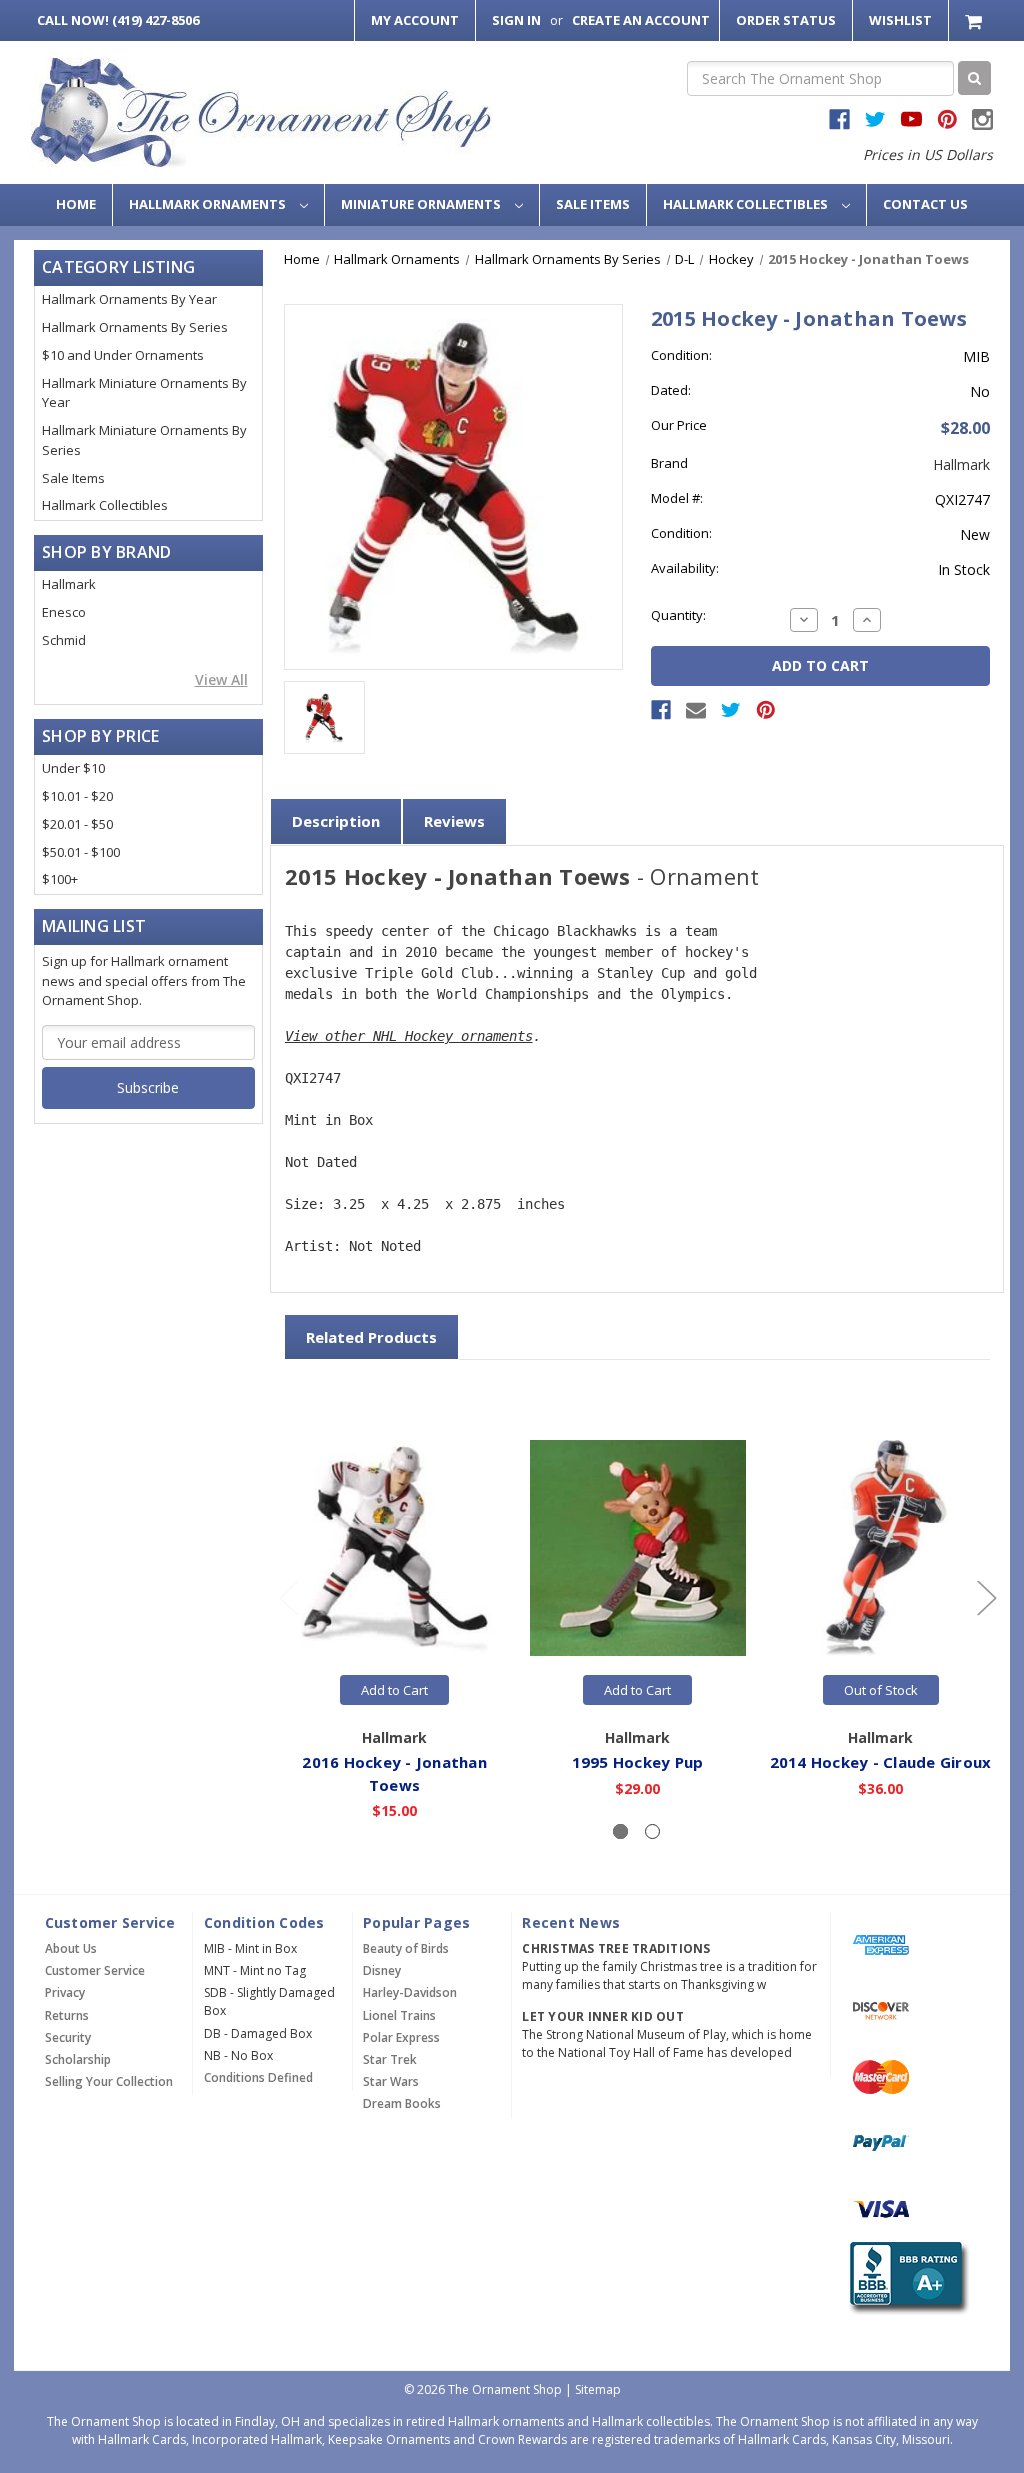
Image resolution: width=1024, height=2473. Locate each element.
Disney (382, 1970)
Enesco (64, 612)
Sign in (516, 20)
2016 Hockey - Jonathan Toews (394, 1773)
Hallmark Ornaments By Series (135, 327)
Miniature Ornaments (422, 204)
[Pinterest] (766, 710)
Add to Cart (394, 1690)
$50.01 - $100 (81, 852)
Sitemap (598, 2389)
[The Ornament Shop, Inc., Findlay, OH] (905, 2278)
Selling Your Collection (109, 2081)
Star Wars (391, 2081)
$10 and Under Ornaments (123, 355)
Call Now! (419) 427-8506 (118, 20)
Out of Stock (881, 1690)
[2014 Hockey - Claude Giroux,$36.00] (881, 1547)
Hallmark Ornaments (209, 204)
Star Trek (390, 2059)
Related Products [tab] (371, 1337)
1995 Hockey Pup (638, 1762)
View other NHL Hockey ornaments (409, 1036)
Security (68, 2037)
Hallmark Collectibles (747, 204)
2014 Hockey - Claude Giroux (881, 1762)
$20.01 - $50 (77, 824)
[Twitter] (731, 710)
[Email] (696, 710)
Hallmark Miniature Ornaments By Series (144, 440)
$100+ (60, 879)
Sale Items (593, 204)
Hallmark (69, 584)
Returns (67, 2015)
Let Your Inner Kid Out (603, 2016)
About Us (71, 1948)
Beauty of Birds (406, 1948)
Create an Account (641, 20)
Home (76, 204)
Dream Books (402, 2103)
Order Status (786, 20)
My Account (415, 20)
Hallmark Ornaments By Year (129, 299)
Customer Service (95, 1970)
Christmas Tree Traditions (616, 1948)
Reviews (454, 821)
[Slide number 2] (652, 1831)
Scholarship (78, 2059)
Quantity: (678, 615)
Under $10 (73, 768)
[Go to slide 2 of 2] (288, 1596)
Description (336, 821)
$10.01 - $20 (77, 796)
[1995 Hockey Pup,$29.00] (638, 1547)
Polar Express (401, 2037)
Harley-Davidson (410, 1992)
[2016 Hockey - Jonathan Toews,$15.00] (395, 1547)
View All (221, 679)
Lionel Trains (399, 2015)
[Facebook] (661, 710)
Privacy (65, 1992)
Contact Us (925, 204)
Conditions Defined (258, 2077)
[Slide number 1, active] (620, 1831)
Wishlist (900, 20)
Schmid (64, 640)
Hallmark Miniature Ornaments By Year (144, 393)
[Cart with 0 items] (975, 20)
